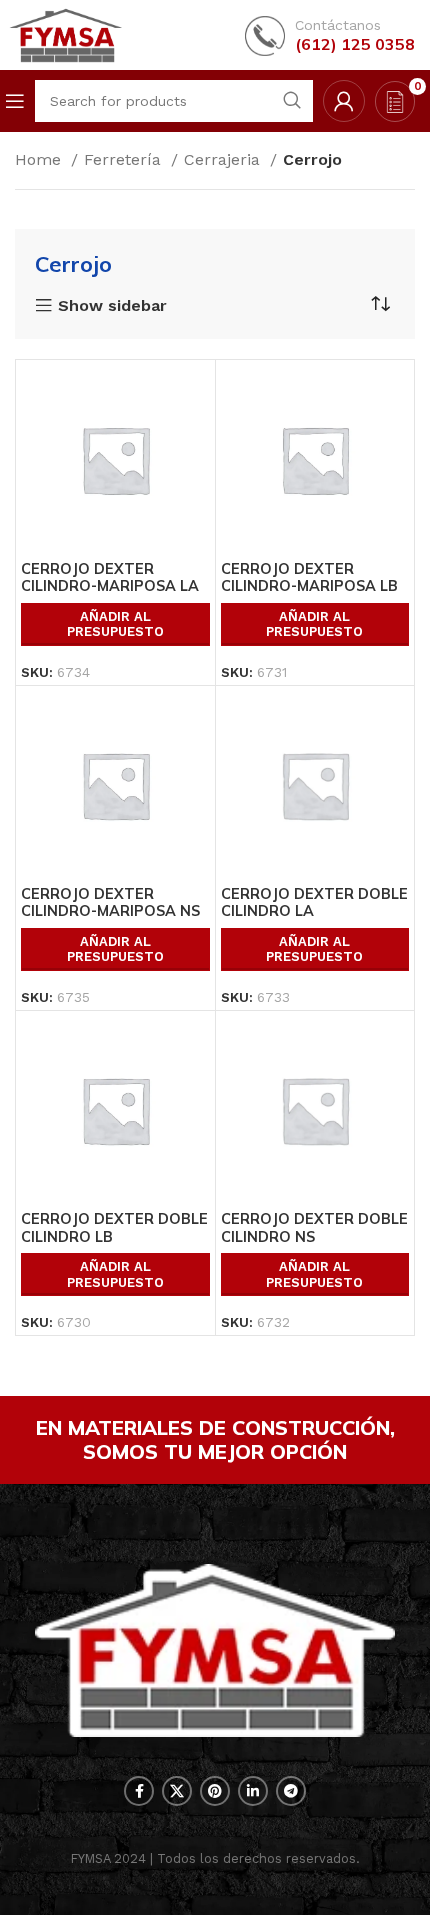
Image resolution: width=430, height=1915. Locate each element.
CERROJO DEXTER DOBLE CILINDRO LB (114, 1227)
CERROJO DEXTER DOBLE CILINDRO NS (314, 1227)
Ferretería (125, 159)
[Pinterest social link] (215, 1791)
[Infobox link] (330, 35)
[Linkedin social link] (253, 1791)
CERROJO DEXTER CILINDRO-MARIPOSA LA (110, 577)
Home (40, 159)
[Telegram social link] (291, 1791)
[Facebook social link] (139, 1791)
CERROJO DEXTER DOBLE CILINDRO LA (314, 902)
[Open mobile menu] (15, 101)
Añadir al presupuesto (115, 624)
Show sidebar (112, 306)
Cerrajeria (224, 159)
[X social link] (177, 1791)
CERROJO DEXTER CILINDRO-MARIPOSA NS (110, 902)
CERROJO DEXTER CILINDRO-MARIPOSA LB (309, 577)
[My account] (344, 101)
